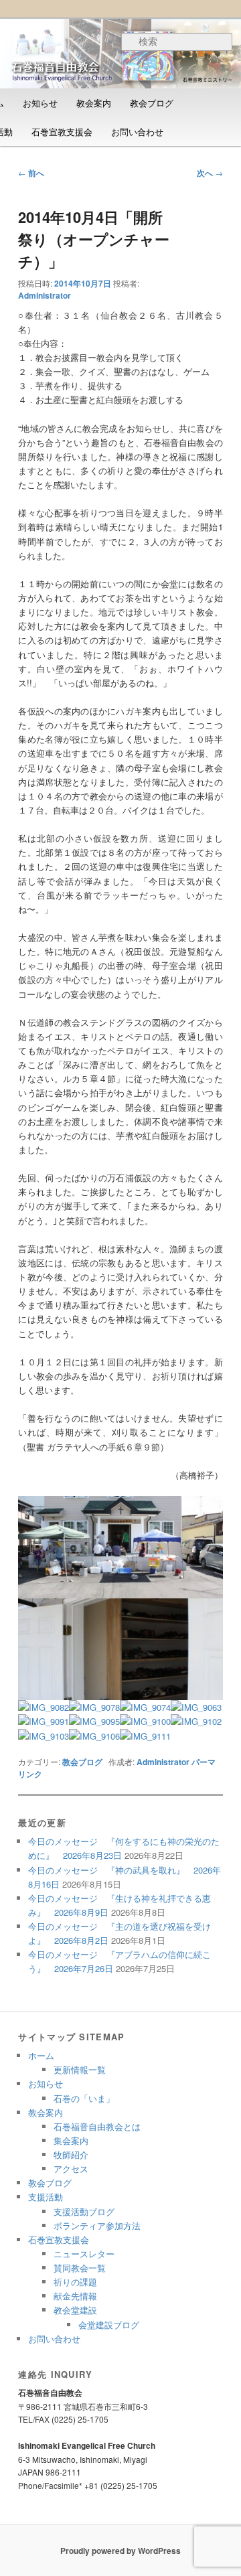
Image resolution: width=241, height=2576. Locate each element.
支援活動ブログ (84, 2211)
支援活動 (46, 2197)
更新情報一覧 (80, 2069)
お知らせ (40, 103)
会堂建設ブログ (109, 2325)
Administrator (45, 295)
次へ (210, 173)
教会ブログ (152, 103)
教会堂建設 (75, 2310)
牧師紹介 (71, 2154)
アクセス (71, 2169)
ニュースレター (84, 2254)
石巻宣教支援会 (62, 132)
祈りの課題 (75, 2282)
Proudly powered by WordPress (120, 2551)
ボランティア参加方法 (97, 2225)
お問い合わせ (137, 132)
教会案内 (94, 103)
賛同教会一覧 (80, 2268)
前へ (31, 173)
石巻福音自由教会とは (97, 2126)
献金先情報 (75, 2296)
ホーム (41, 2055)
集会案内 (71, 2140)
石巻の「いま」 (84, 2098)
